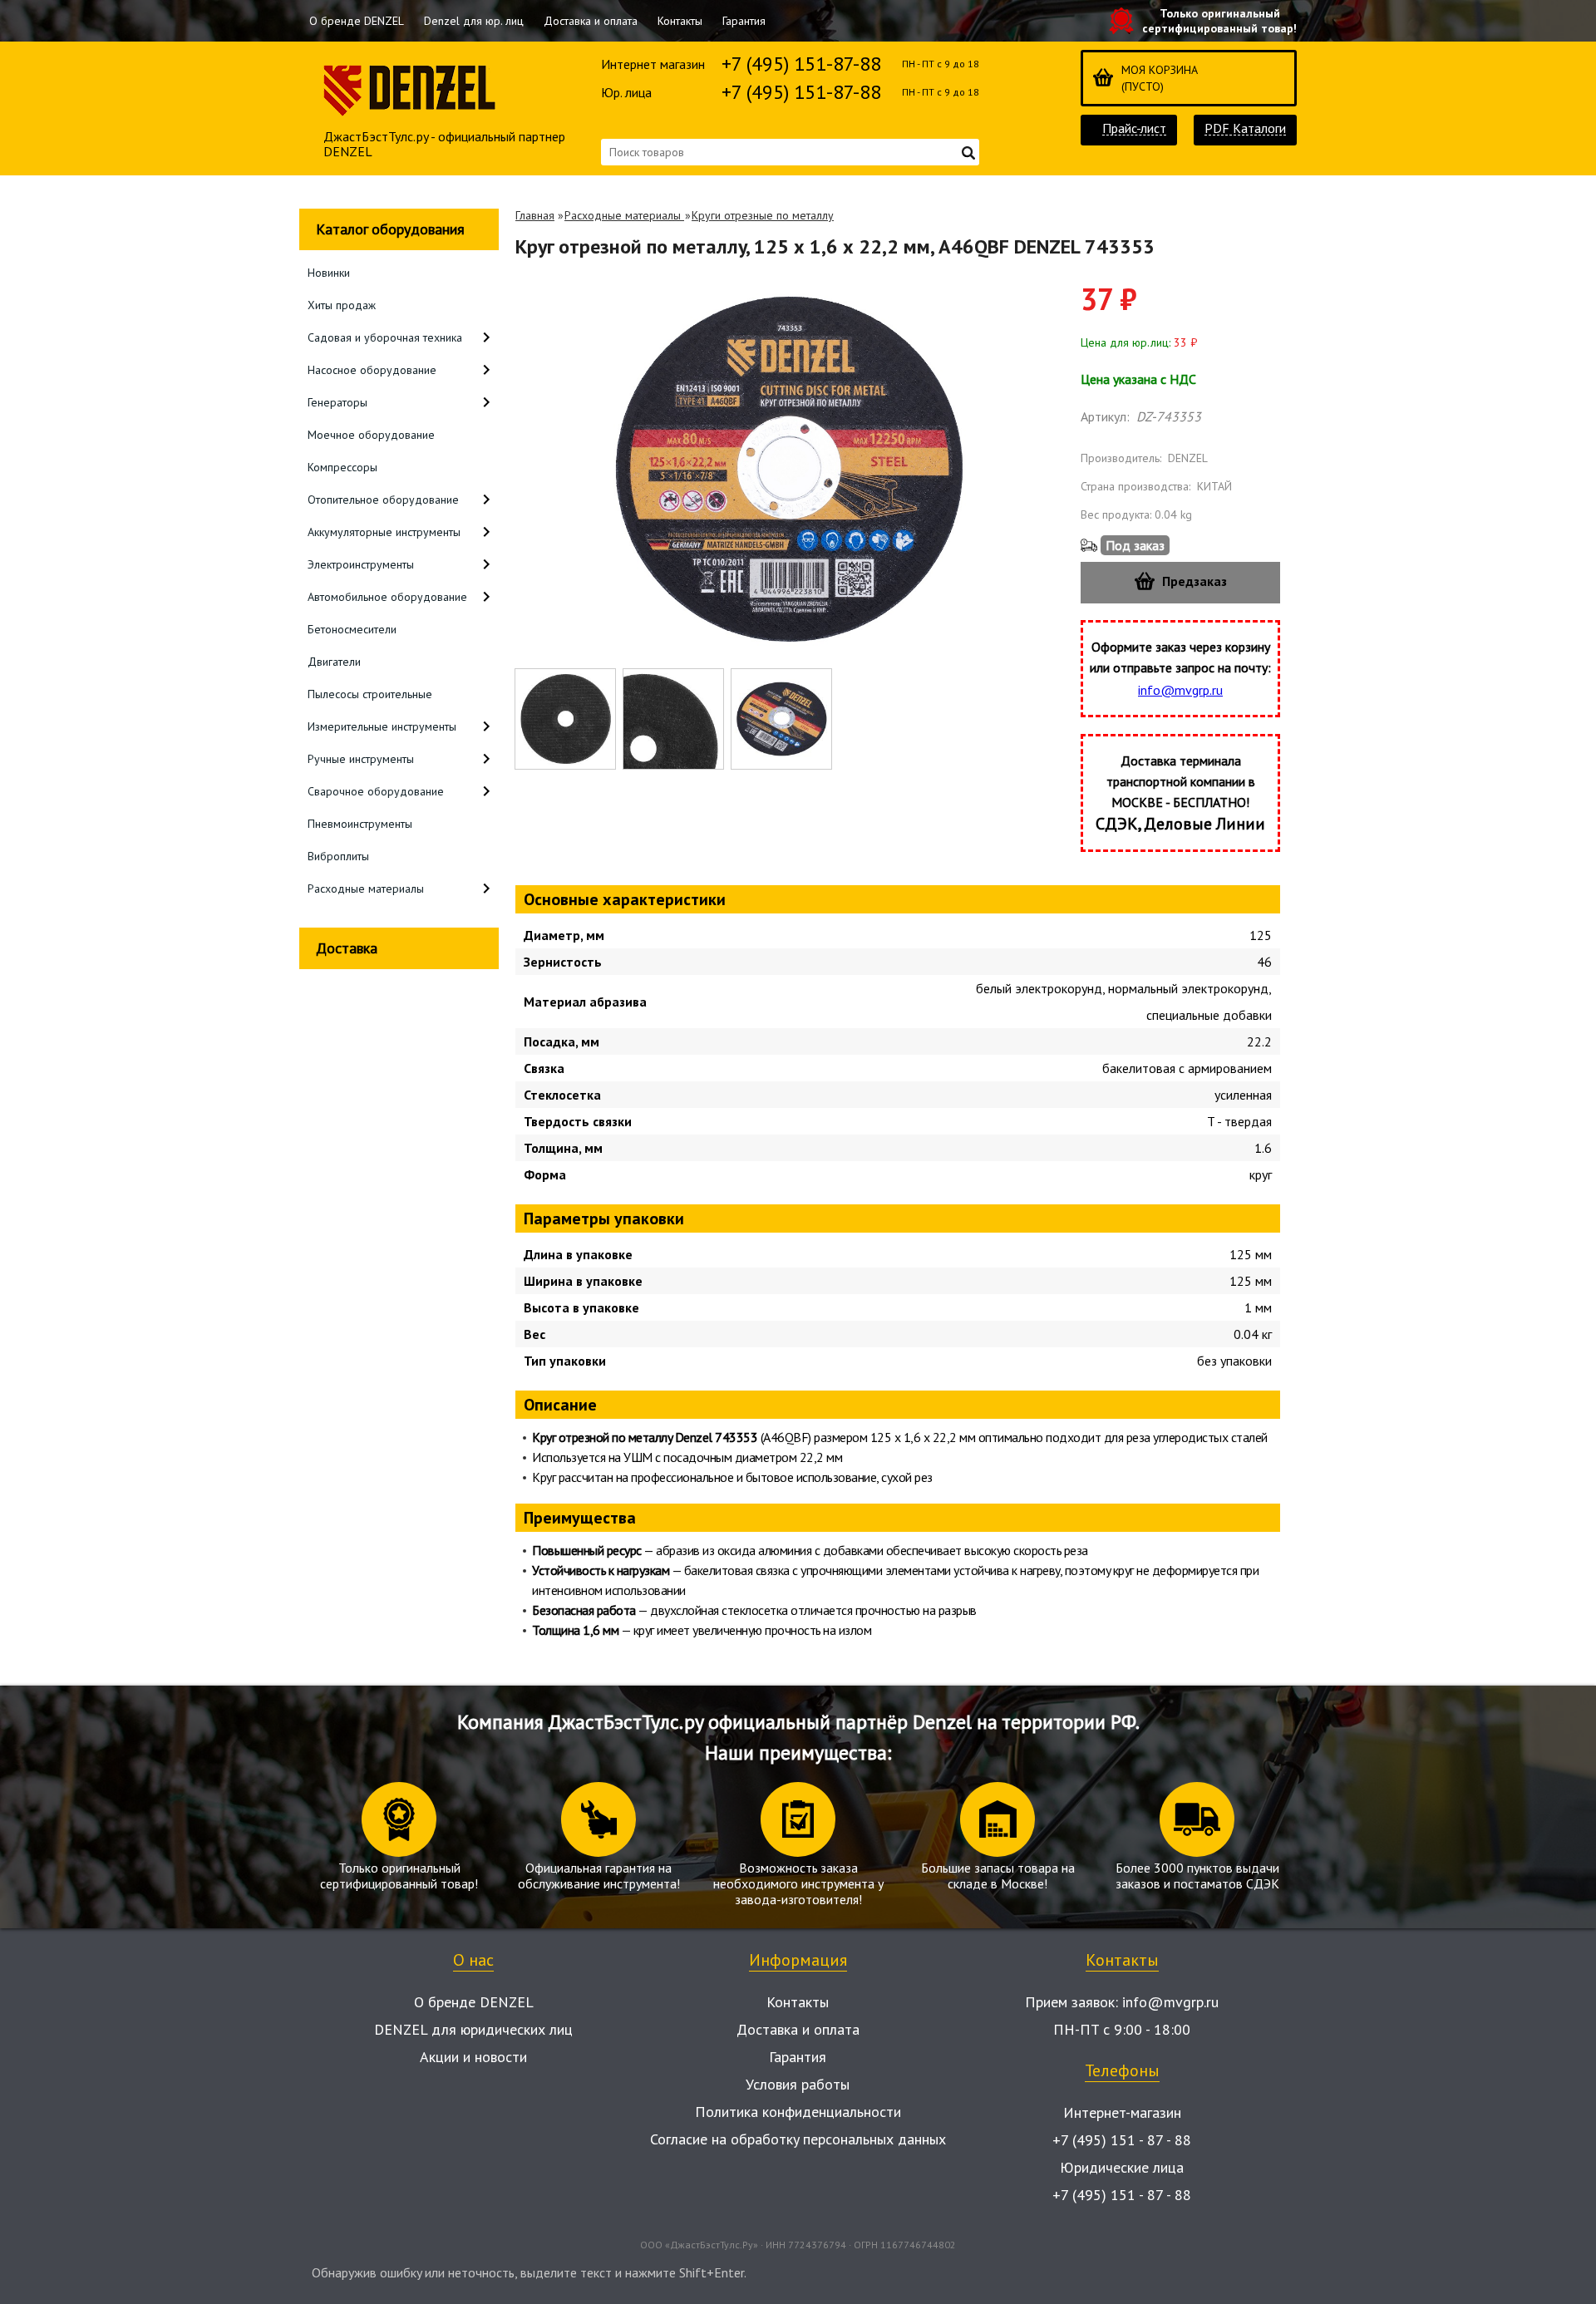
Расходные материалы (624, 215)
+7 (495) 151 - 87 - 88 (1122, 2140)
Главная (535, 215)
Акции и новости (473, 2057)
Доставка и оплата (591, 21)
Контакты (680, 21)
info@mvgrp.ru (1180, 690)
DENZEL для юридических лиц (473, 2029)
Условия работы (798, 2084)
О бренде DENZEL (357, 21)
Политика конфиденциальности (798, 2112)
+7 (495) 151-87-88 (801, 64)
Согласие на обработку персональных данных (798, 2139)
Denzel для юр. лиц (474, 21)
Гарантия (744, 21)
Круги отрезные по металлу (763, 215)
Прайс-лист (1134, 128)
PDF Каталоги (1245, 128)
